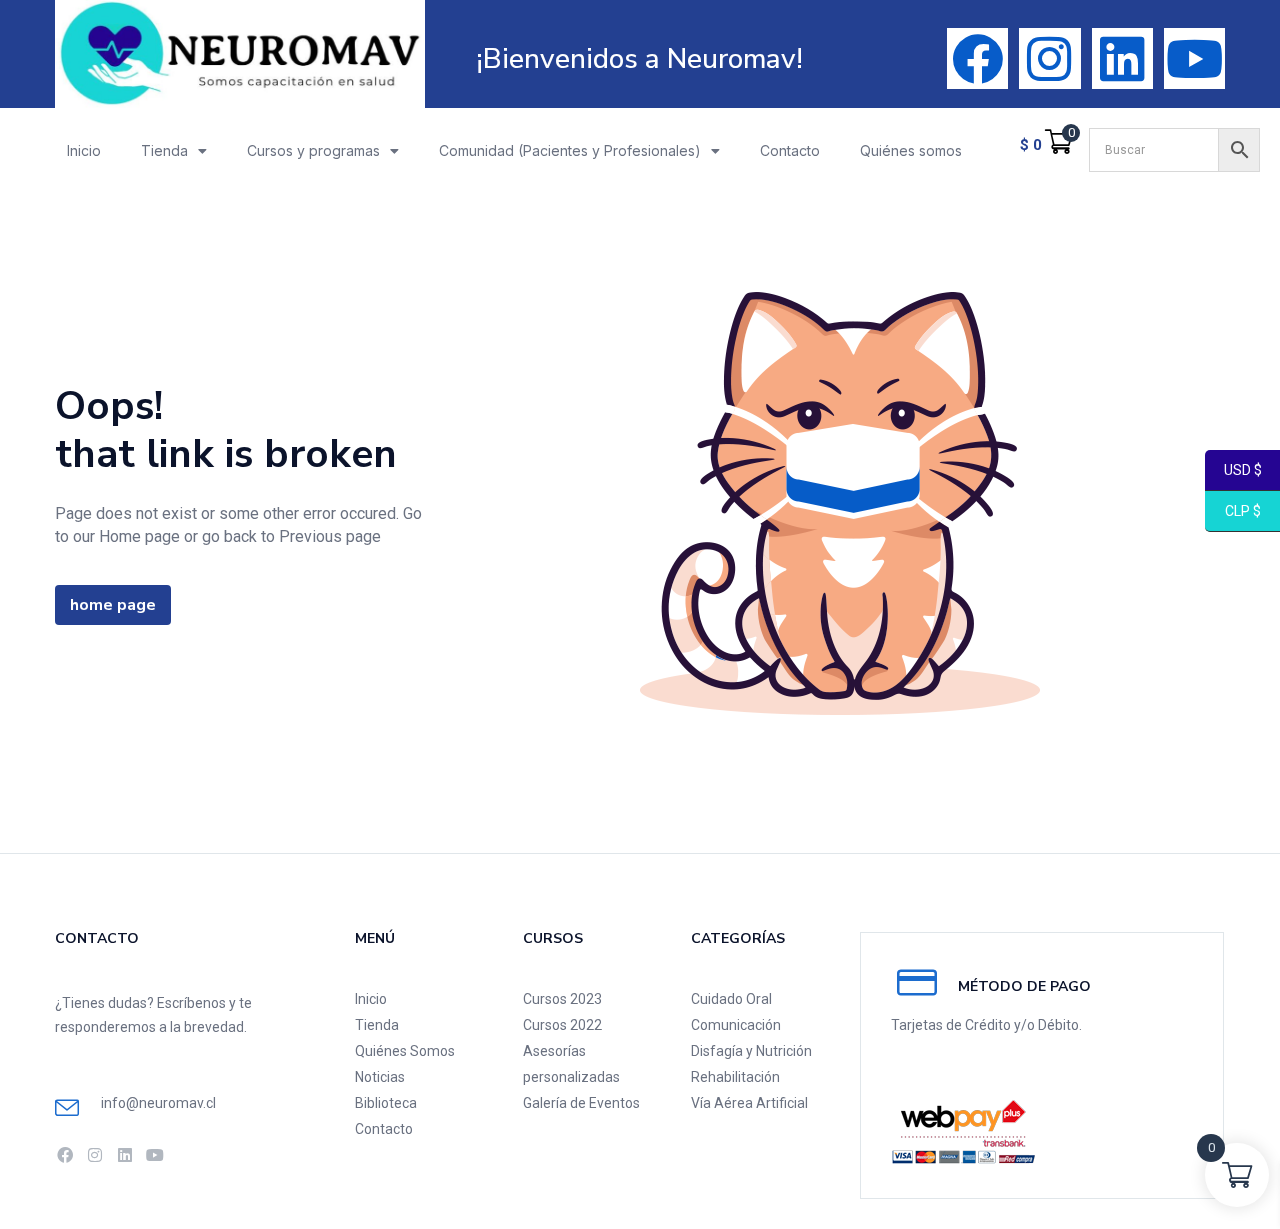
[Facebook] (977, 58)
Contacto (790, 150)
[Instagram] (1049, 58)
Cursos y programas (313, 150)
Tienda (164, 150)
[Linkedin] (1122, 58)
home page (113, 605)
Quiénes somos (911, 150)
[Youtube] (1194, 58)
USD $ (1233, 471)
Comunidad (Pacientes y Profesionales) (570, 150)
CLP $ (1233, 512)
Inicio (84, 150)
